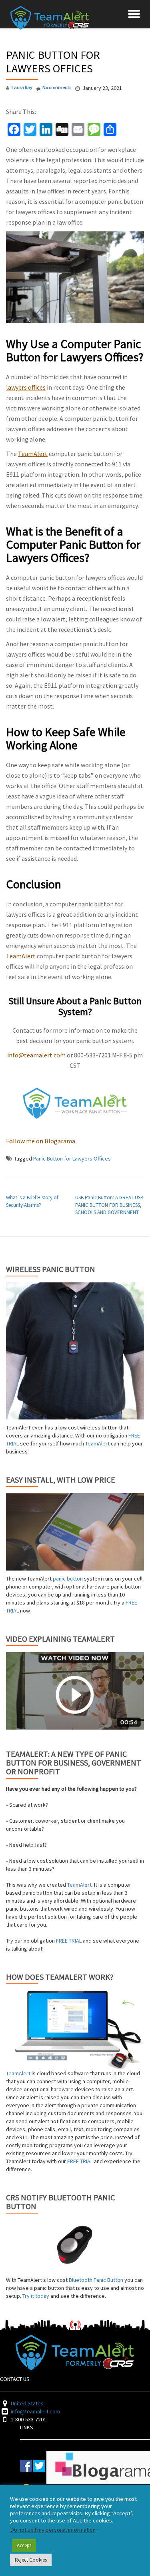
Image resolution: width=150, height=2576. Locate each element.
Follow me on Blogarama (41, 1141)
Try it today (36, 2296)
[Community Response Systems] (51, 14)
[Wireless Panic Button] (75, 1351)
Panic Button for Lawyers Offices (72, 1159)
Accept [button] (24, 2545)
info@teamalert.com (36, 1055)
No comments (57, 87)
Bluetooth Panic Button (96, 2280)
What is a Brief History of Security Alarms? (32, 1201)
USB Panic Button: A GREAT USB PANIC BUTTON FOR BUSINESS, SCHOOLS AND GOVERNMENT (109, 1205)
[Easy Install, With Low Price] (75, 1532)
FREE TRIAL (69, 1941)
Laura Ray (22, 87)
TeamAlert (33, 454)
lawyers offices (26, 387)
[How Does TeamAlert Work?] (75, 2029)
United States (27, 2403)
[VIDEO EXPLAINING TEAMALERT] (75, 1691)
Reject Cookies (31, 2560)
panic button (68, 1579)
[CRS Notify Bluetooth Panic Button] (75, 2246)
